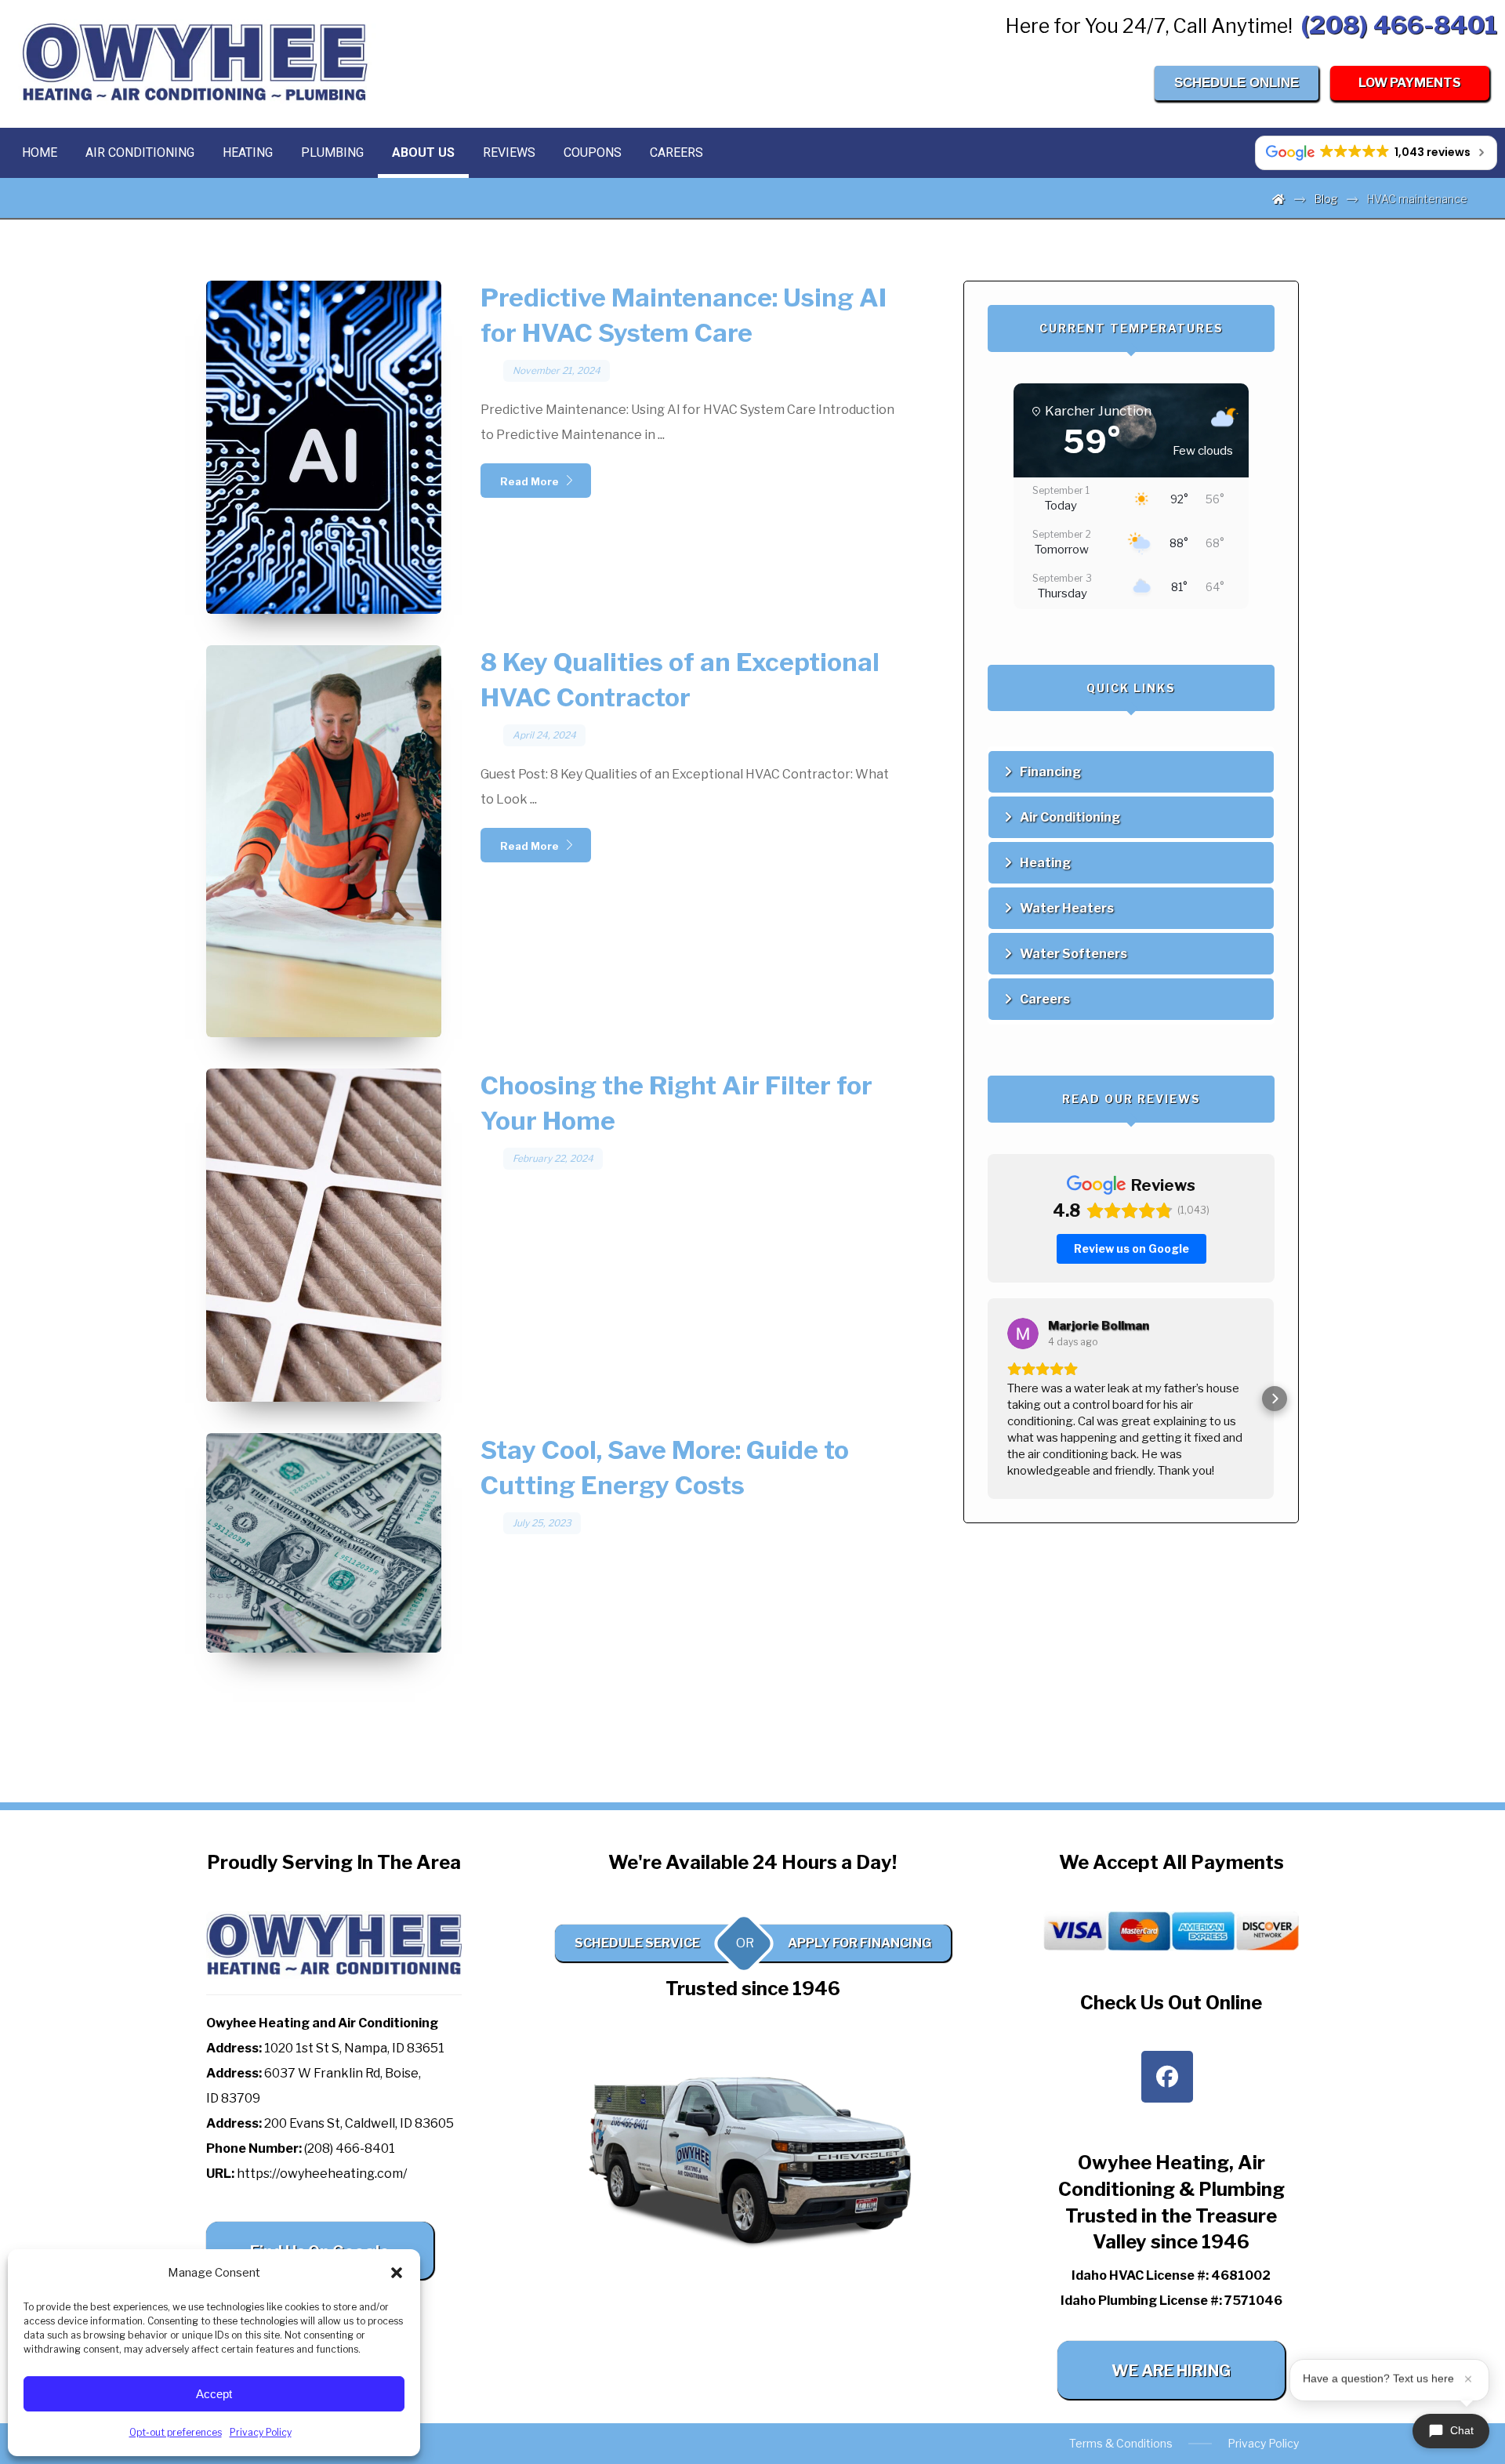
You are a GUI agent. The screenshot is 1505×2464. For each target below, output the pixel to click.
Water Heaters (1067, 908)
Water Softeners (1073, 954)
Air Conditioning (1070, 817)
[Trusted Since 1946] (196, 62)
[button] (397, 2273)
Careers (1045, 999)
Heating (1045, 863)
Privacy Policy (261, 2432)
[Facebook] (1167, 2077)
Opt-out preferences (176, 2432)
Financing (1050, 772)
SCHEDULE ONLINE (1237, 83)
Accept (214, 2394)
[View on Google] (1023, 1334)
